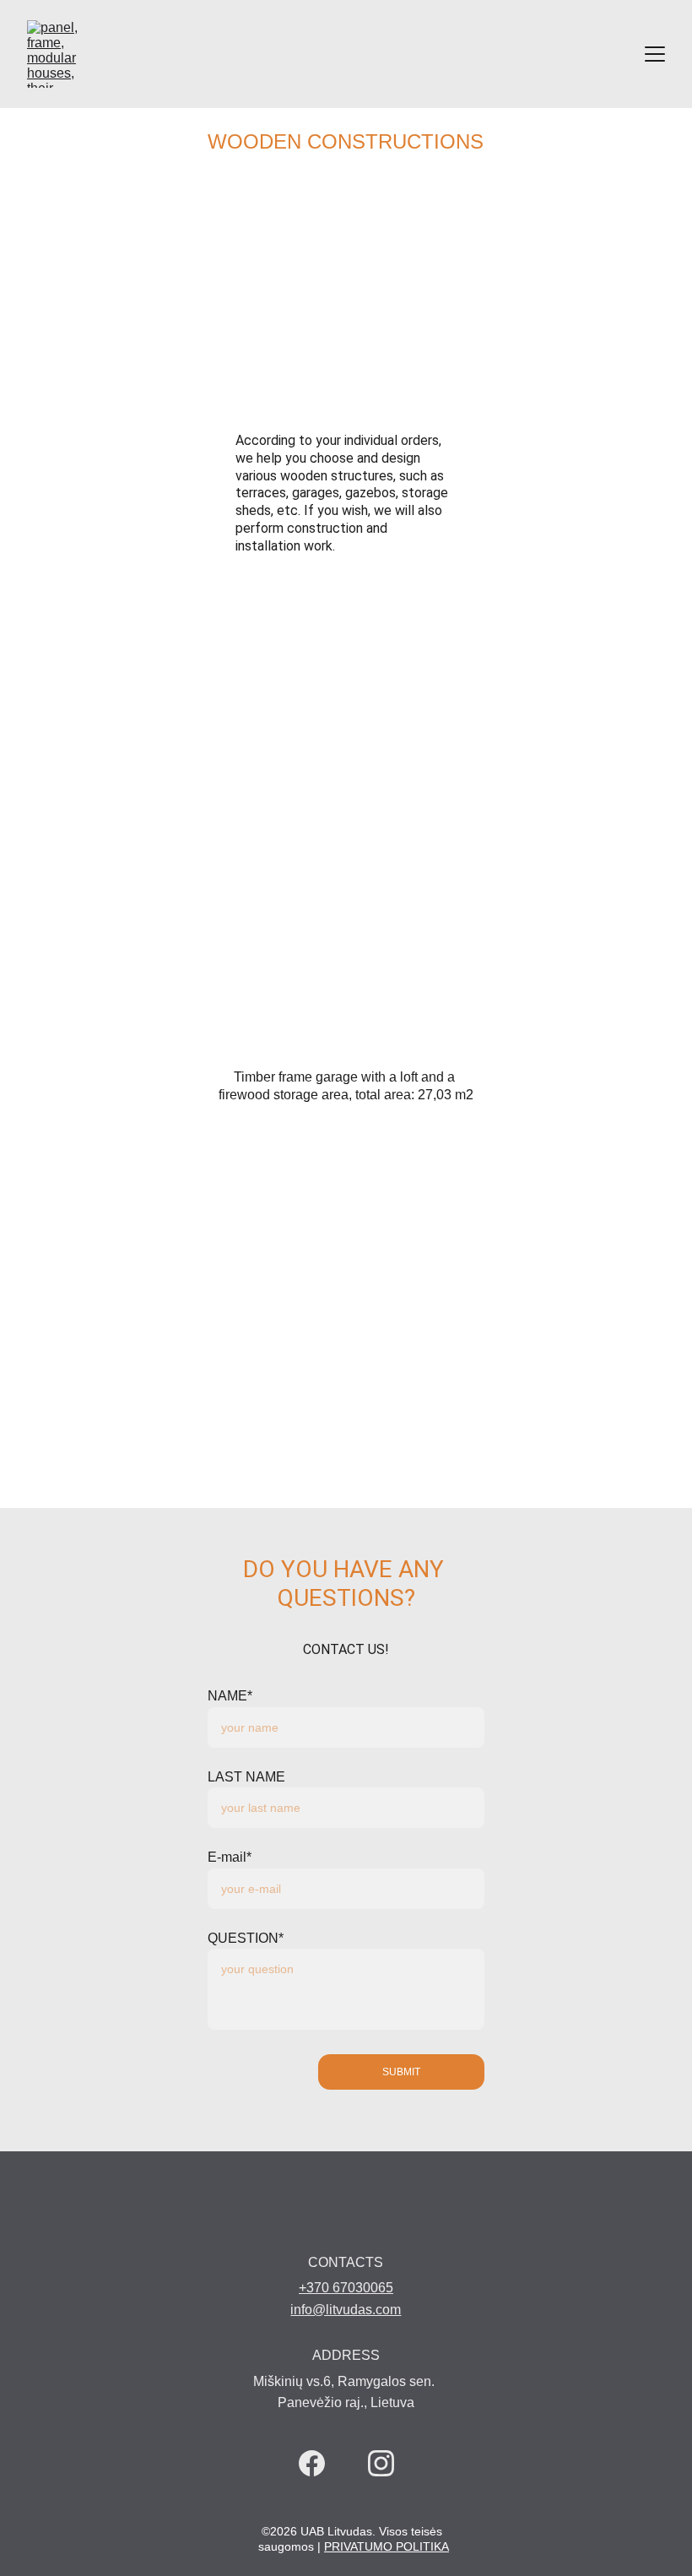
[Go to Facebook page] (312, 2463)
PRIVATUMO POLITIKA (387, 2546)
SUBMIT (401, 2072)
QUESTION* (246, 1938)
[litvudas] (344, 2222)
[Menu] (655, 54)
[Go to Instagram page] (381, 2463)
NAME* (230, 1696)
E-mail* (230, 1857)
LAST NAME (246, 1777)
